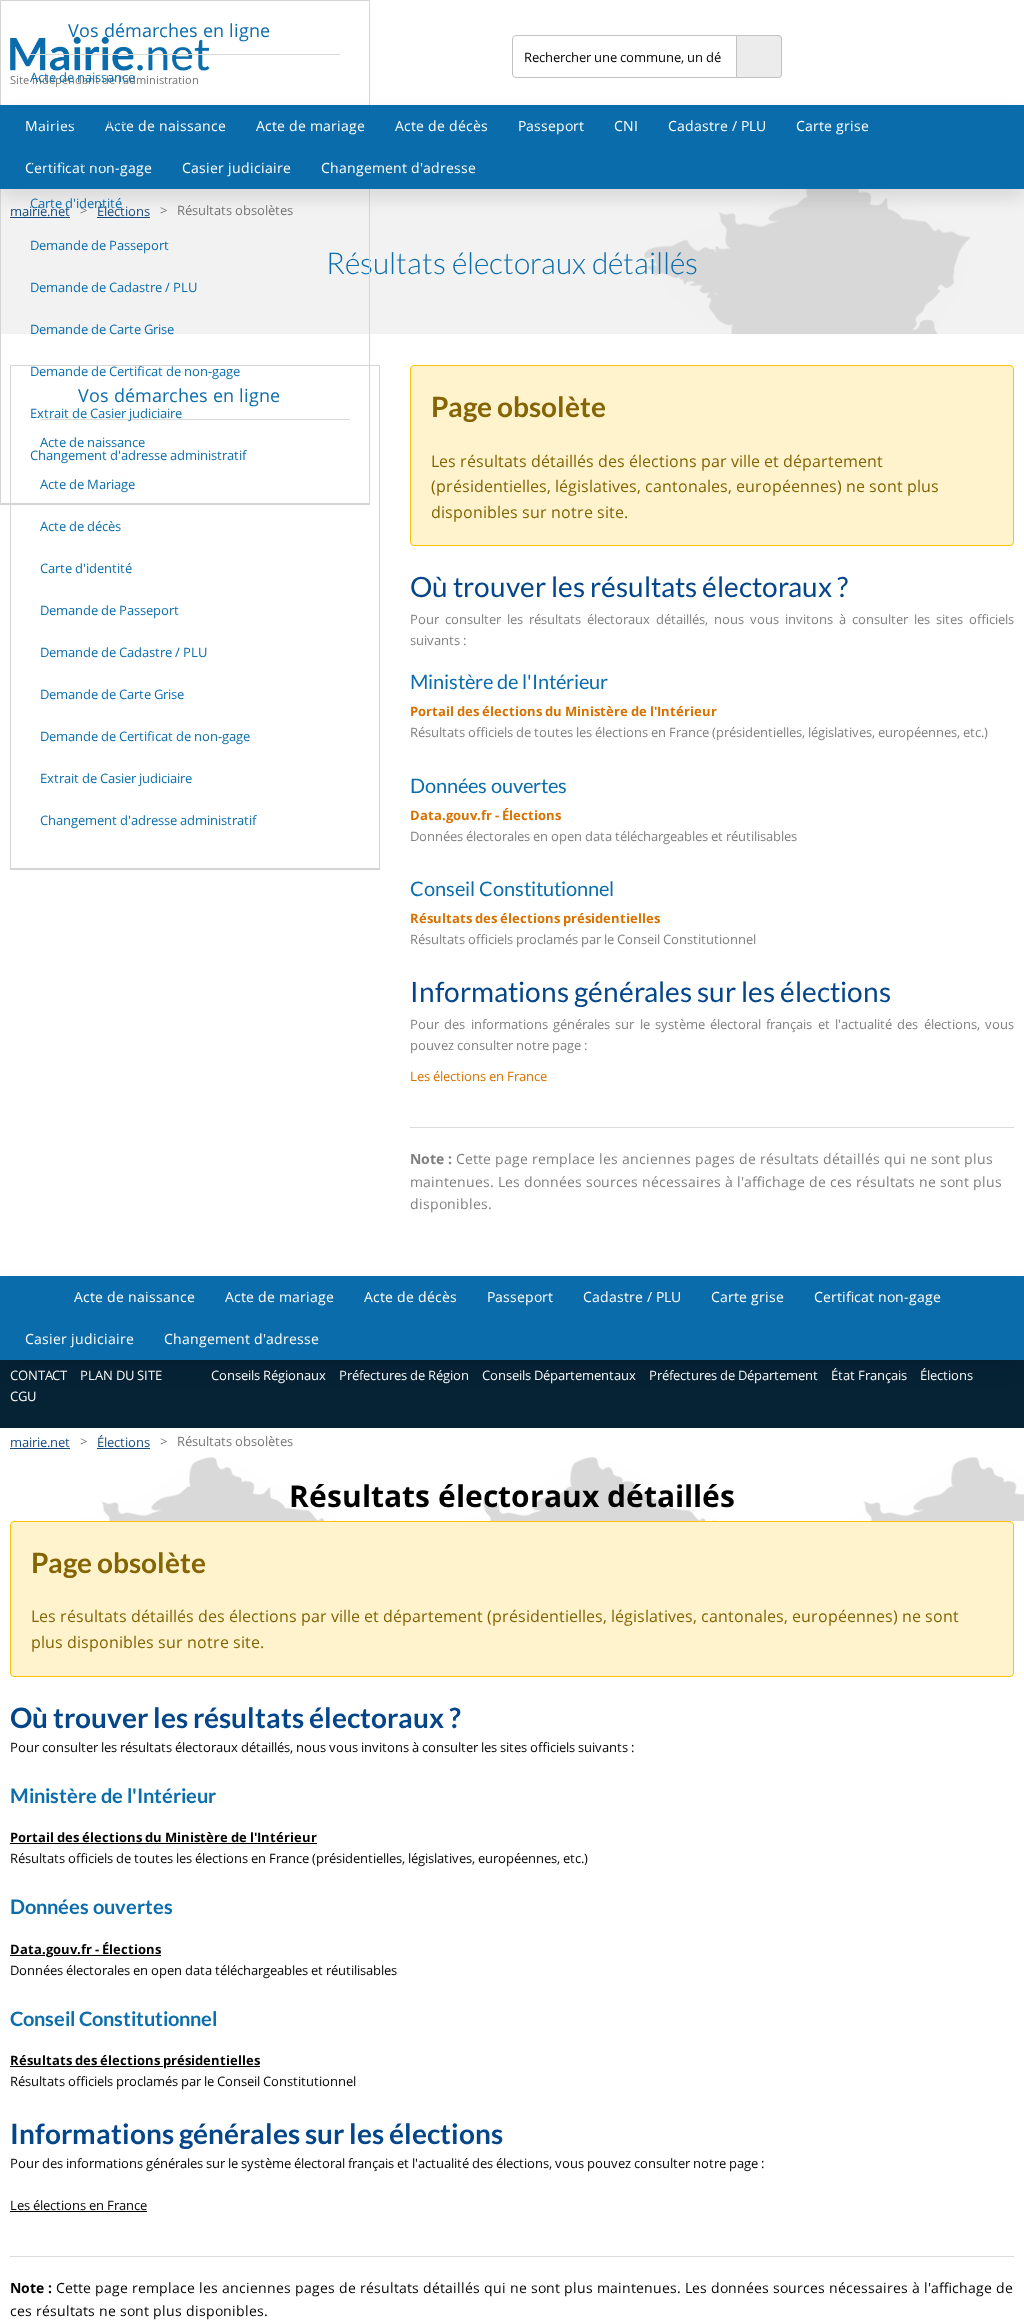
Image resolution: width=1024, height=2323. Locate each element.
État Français (869, 1375)
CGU (23, 1396)
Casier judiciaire (236, 167)
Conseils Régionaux (268, 1375)
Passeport (551, 125)
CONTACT (38, 1375)
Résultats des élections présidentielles (535, 918)
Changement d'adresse (398, 167)
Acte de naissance (165, 125)
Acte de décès (441, 125)
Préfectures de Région (404, 1375)
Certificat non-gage (877, 1296)
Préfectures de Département (733, 1375)
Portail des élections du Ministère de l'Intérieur (563, 711)
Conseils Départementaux (559, 1375)
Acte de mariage (310, 125)
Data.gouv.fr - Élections (485, 815)
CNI (626, 125)
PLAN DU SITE (121, 1375)
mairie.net (40, 1442)
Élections (946, 1375)
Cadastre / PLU (717, 125)
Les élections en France (478, 1076)
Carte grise (832, 125)
